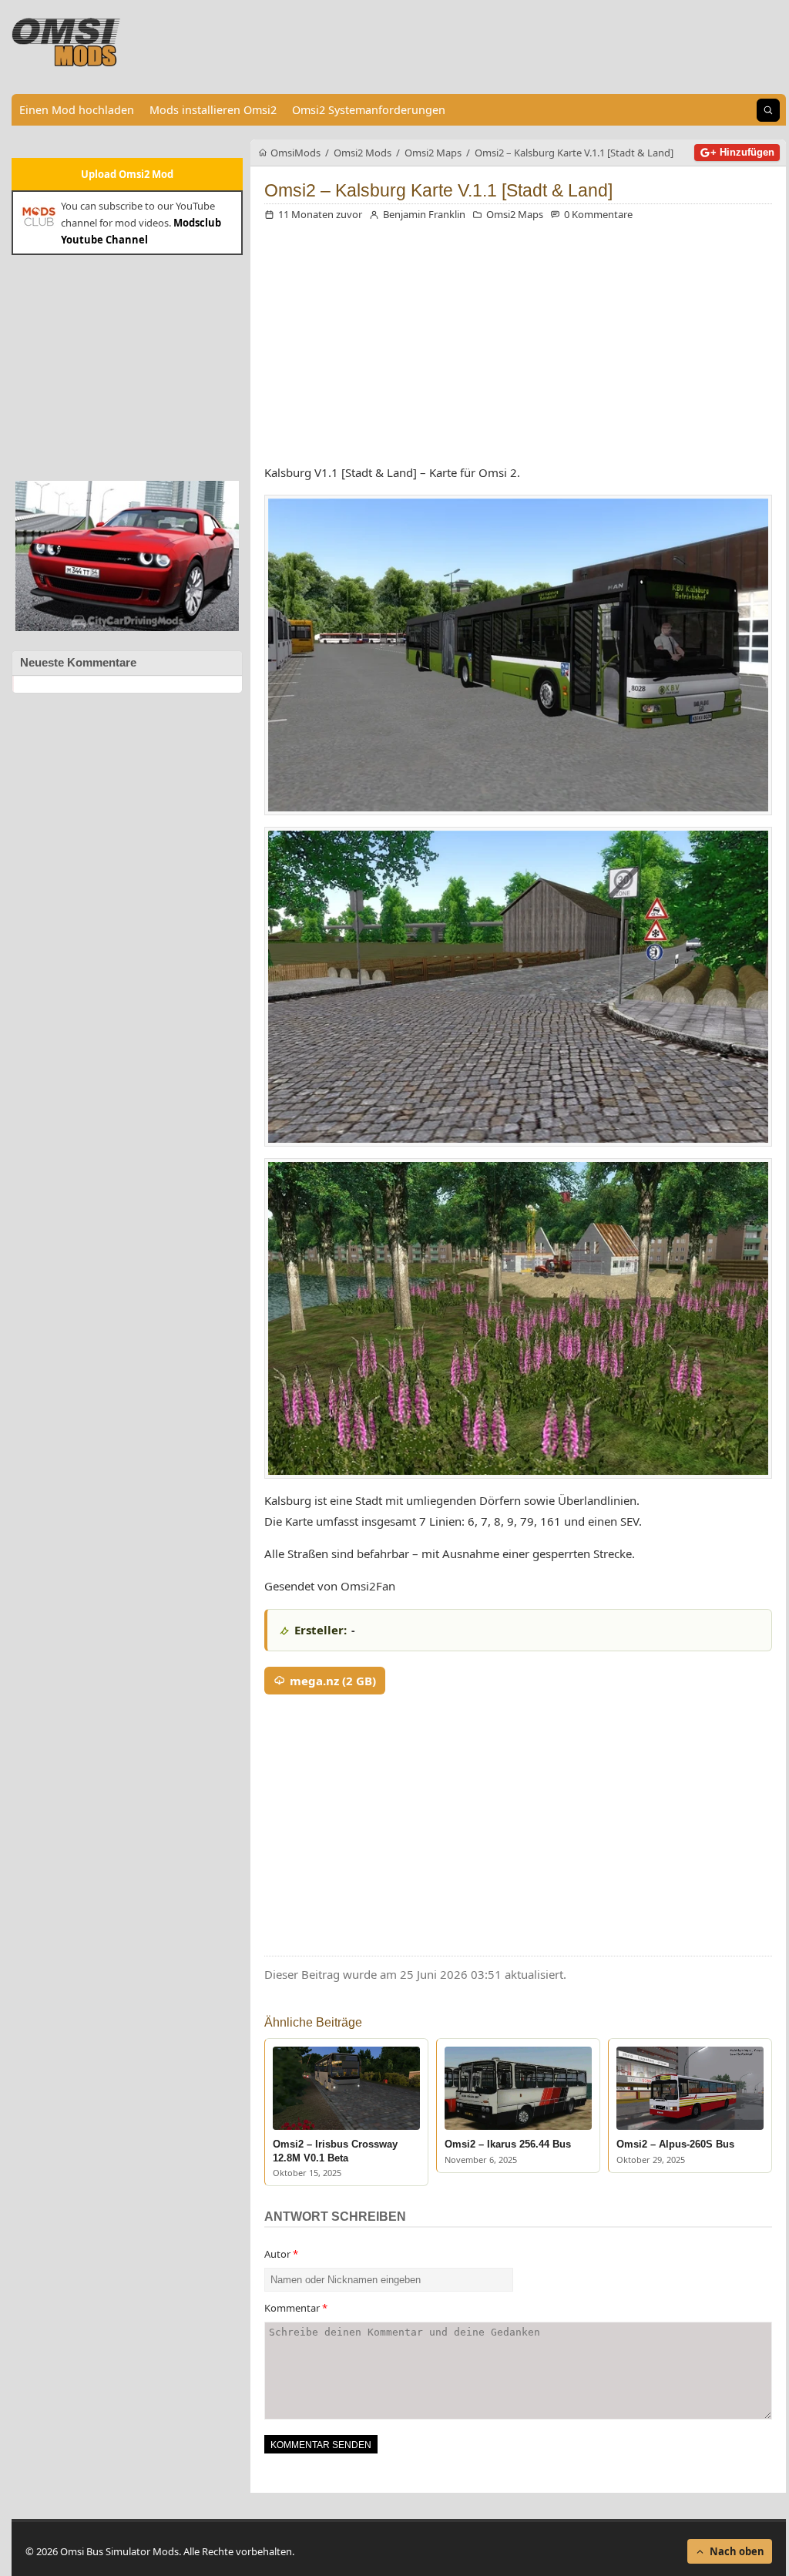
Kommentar (296, 2308)
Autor (281, 2254)
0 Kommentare (598, 214)
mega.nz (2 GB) (333, 1681)
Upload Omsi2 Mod (127, 174)
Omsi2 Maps (515, 214)
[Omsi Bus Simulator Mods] (66, 42)
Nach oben (737, 2551)
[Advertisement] (127, 366)
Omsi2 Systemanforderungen (369, 110)
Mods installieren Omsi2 (213, 110)
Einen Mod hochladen (77, 110)
